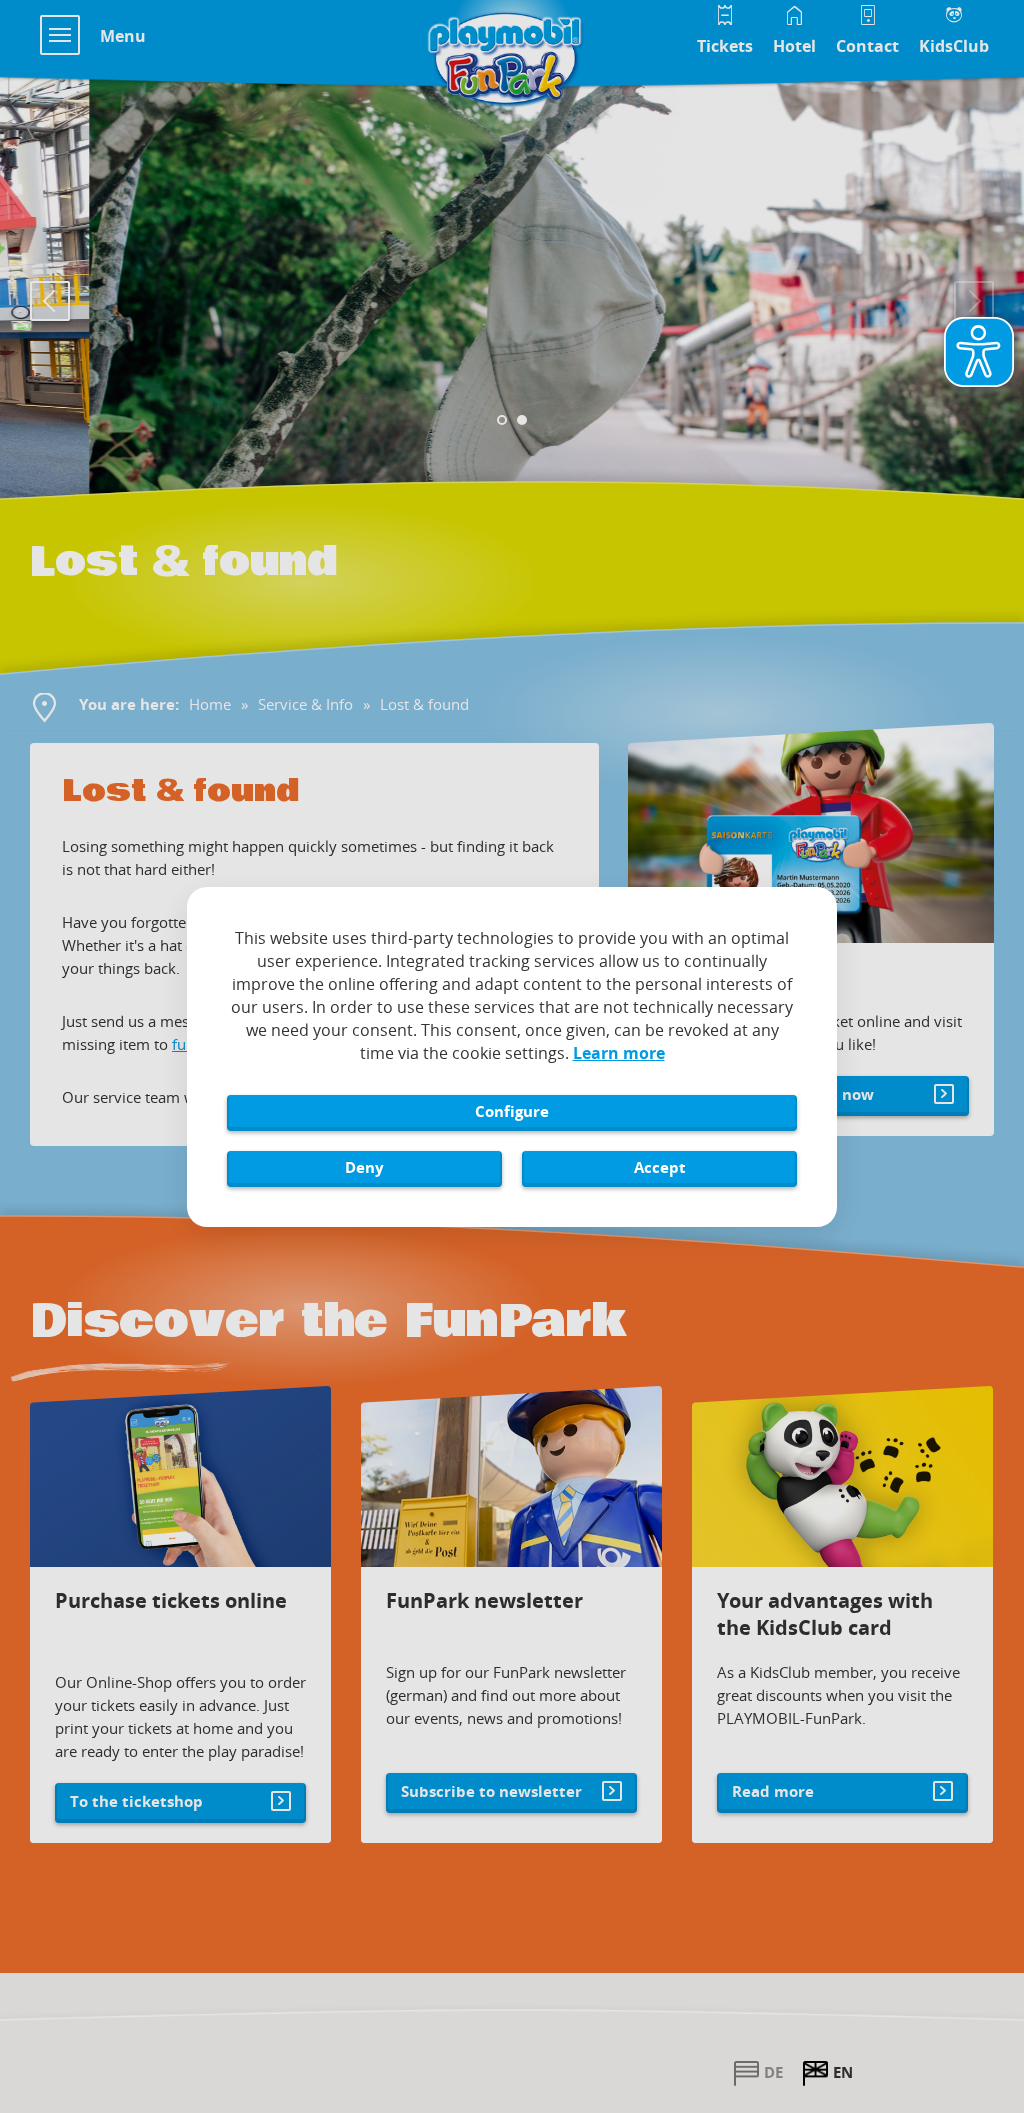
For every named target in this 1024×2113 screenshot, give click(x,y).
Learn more (619, 1053)
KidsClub (954, 46)
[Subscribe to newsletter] (511, 1476)
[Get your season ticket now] (811, 833)
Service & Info (305, 704)
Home (210, 704)
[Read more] (842, 1476)
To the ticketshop (136, 1801)
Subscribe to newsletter (491, 1791)
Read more (773, 1791)
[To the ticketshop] (180, 1476)
